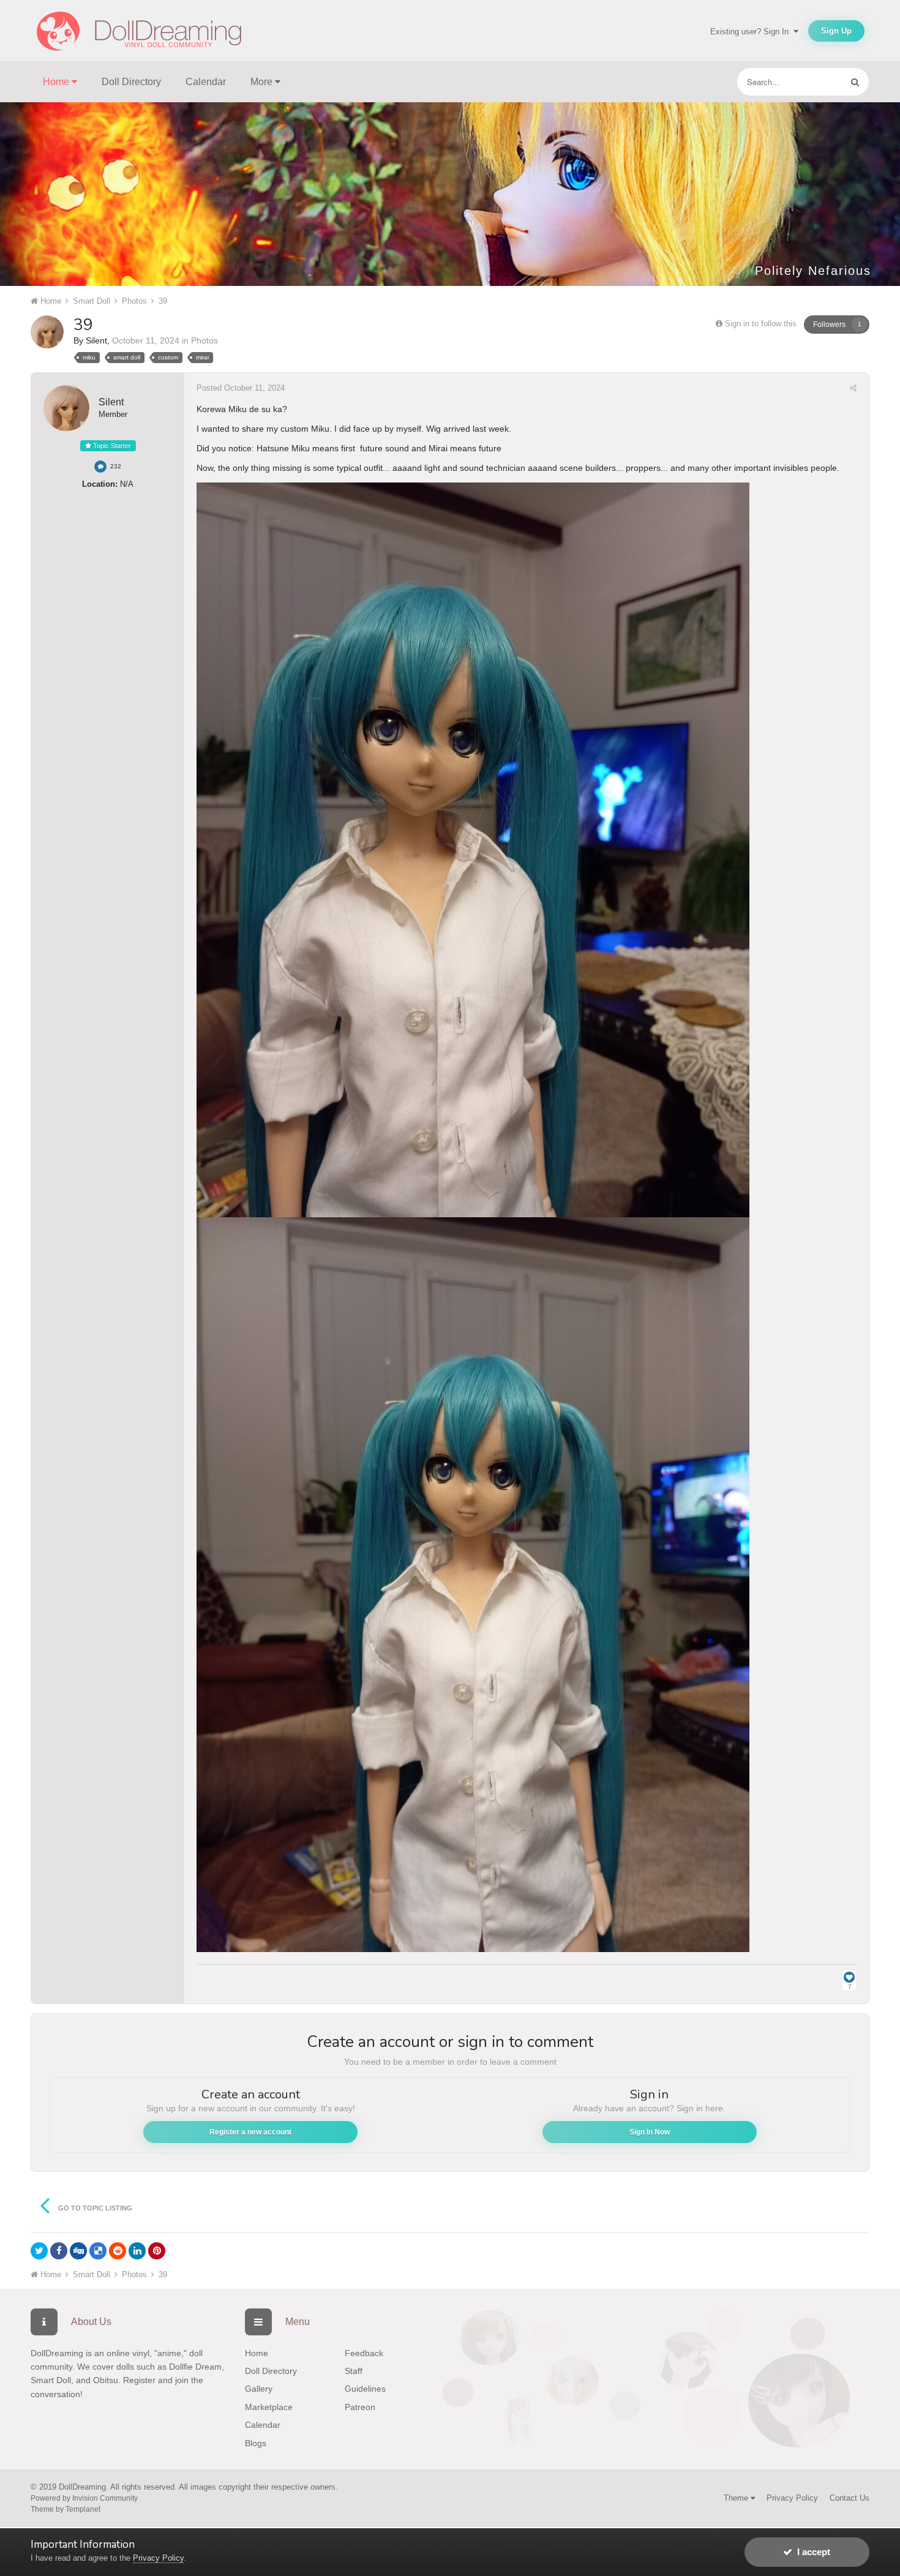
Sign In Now (650, 2132)
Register (139, 2380)
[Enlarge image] (473, 849)
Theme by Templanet (66, 2509)
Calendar (206, 82)
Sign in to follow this (761, 324)
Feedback (364, 2353)
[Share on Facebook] (59, 2251)
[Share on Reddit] (118, 2251)
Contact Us (849, 2498)
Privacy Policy (792, 2498)
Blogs (256, 2443)
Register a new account (250, 2132)
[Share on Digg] (78, 2251)
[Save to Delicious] (98, 2251)
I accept (811, 2552)
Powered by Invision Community (84, 2498)
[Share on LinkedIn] (137, 2251)
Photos (204, 340)
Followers (829, 325)
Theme (737, 2498)
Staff (354, 2371)
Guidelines (365, 2389)
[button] (858, 194)
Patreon (360, 2407)
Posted (241, 388)
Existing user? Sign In (752, 32)
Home (257, 2353)
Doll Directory (131, 82)
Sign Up (836, 31)
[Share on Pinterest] (157, 2251)
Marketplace (269, 2407)
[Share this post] (853, 388)
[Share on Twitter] (39, 2251)
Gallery (259, 2389)
